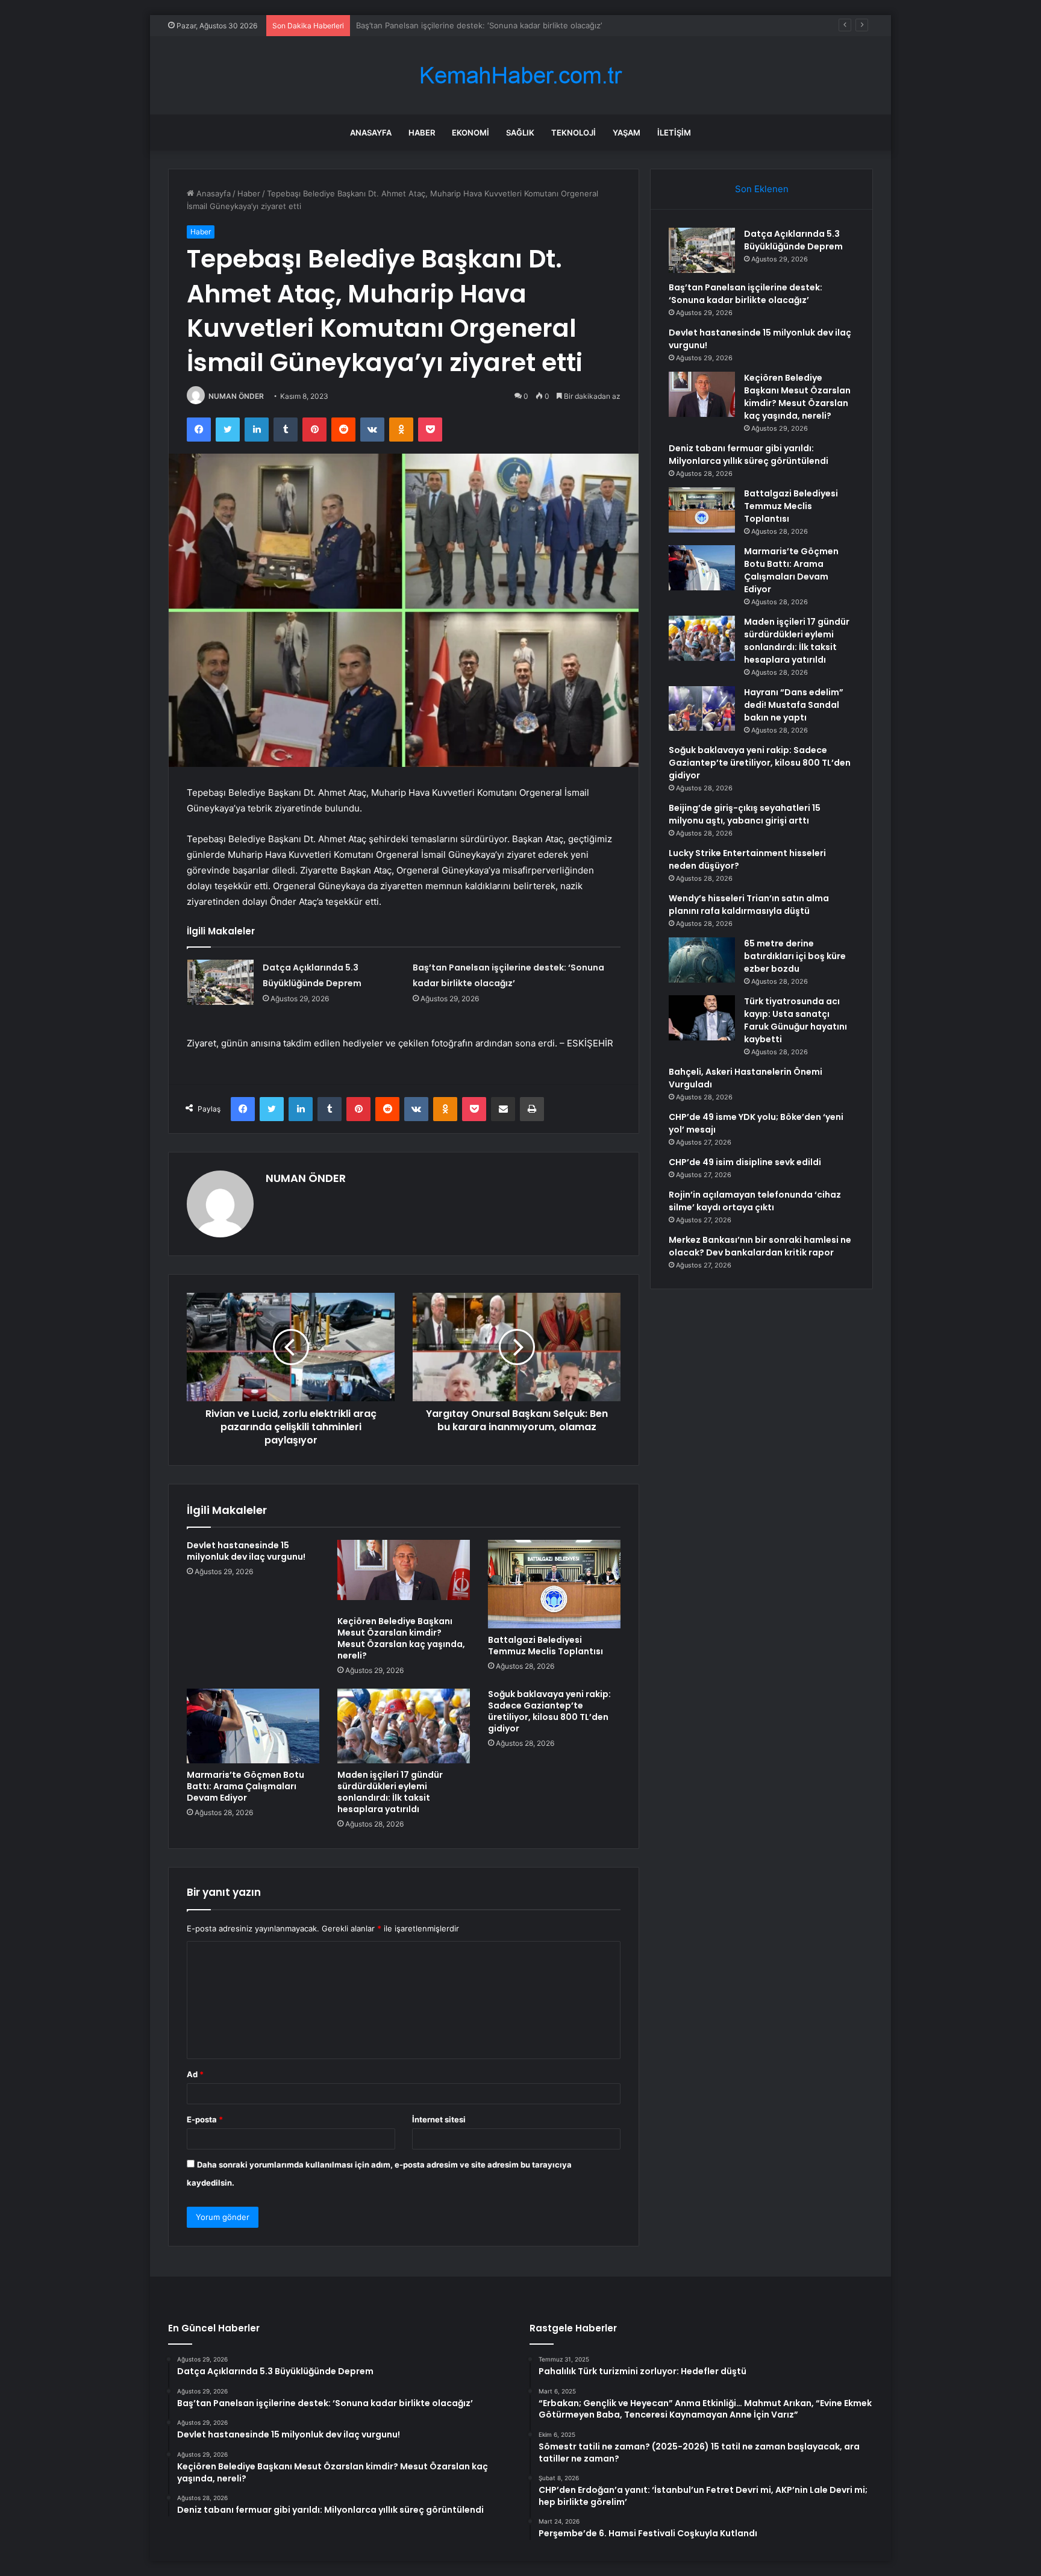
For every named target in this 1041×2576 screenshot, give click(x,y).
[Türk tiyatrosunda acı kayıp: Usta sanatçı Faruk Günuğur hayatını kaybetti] (702, 1018)
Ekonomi (470, 133)
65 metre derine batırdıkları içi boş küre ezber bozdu (795, 956)
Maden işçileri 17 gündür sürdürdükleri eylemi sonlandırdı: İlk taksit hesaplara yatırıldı (390, 1792)
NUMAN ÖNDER (236, 396)
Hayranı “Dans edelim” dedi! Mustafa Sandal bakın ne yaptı (794, 705)
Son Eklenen (762, 189)
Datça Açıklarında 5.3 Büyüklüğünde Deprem (793, 240)
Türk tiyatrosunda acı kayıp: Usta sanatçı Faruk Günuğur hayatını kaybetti (796, 1020)
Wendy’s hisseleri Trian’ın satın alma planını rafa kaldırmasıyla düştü (749, 905)
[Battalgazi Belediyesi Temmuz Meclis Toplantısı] (554, 1584)
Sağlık (520, 133)
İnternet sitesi (439, 2119)
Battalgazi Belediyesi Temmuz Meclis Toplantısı (546, 1646)
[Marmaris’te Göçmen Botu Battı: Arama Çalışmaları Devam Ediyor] (253, 1726)
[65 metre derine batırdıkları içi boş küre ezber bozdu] (702, 960)
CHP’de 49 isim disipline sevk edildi (745, 1162)
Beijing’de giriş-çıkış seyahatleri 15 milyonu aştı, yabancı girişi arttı (745, 814)
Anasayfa (371, 133)
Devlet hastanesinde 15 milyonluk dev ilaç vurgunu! (452, 25)
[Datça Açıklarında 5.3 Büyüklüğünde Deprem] (220, 982)
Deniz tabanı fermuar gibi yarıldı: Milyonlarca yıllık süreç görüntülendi (749, 455)
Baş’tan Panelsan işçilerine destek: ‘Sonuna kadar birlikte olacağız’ (746, 294)
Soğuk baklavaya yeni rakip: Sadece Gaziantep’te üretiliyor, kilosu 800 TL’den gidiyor (549, 1711)
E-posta (205, 2119)
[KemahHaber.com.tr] (520, 76)
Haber (422, 133)
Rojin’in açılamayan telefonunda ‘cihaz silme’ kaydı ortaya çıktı (755, 1201)
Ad (195, 2074)
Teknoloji (574, 133)
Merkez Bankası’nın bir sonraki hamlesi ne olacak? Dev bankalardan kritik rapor (760, 1246)
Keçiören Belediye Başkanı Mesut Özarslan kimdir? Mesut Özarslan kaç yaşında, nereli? (401, 1638)
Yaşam (627, 133)
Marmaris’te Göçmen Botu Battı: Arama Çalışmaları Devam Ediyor (245, 1786)
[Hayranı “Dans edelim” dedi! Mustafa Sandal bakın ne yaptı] (702, 708)
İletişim (674, 133)
